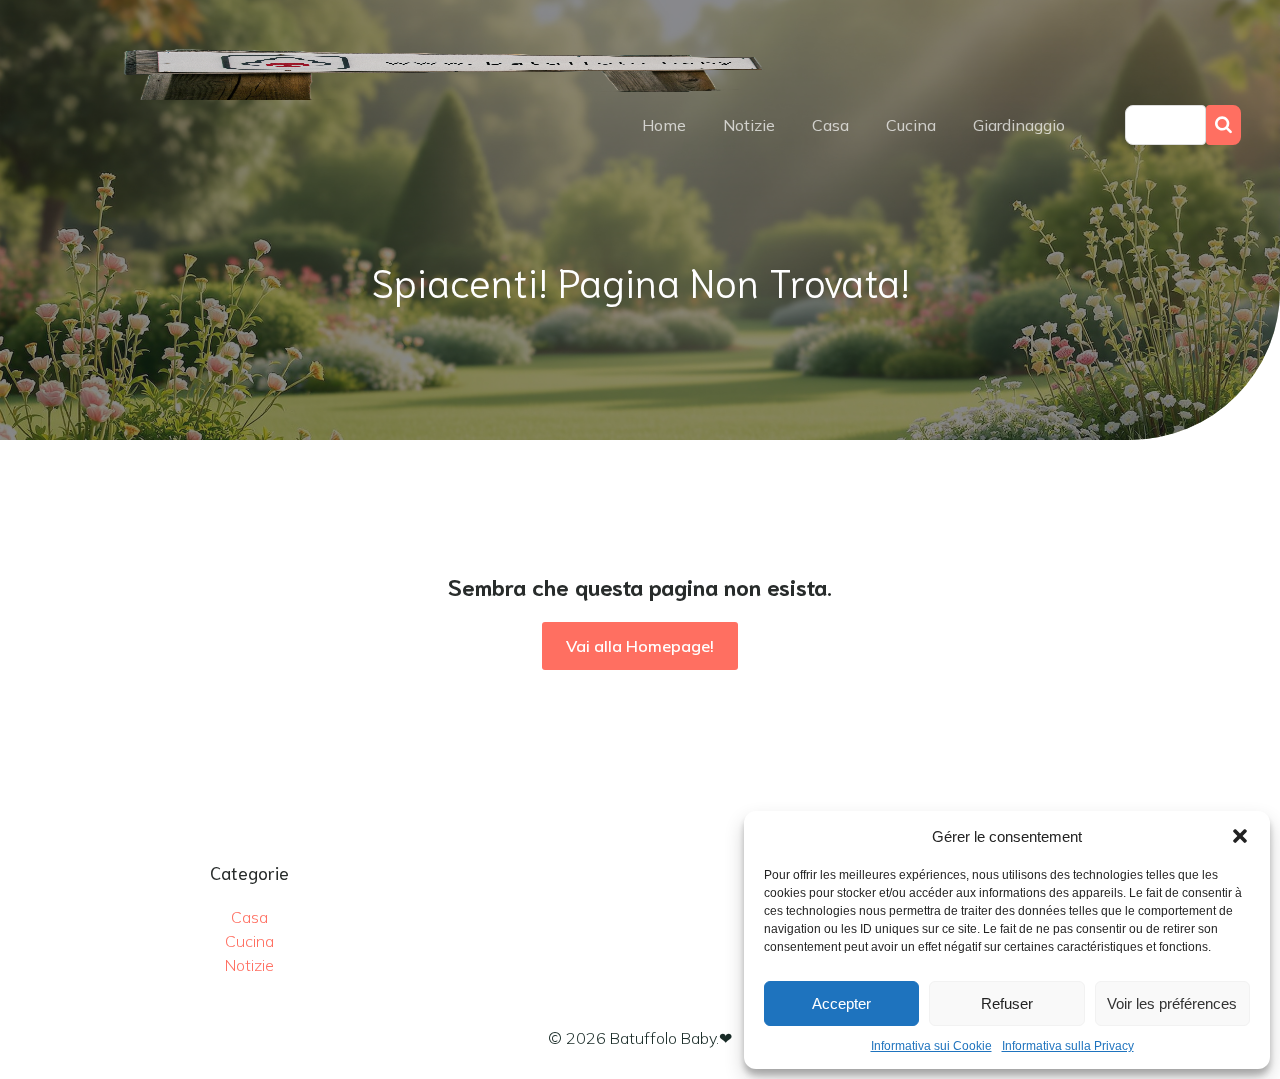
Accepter (841, 1003)
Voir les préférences (1172, 1003)
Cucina (911, 125)
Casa (830, 125)
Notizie (749, 125)
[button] (1240, 836)
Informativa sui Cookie (931, 1046)
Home (664, 125)
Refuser (1007, 1003)
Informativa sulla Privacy (1068, 1046)
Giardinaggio (1019, 125)
